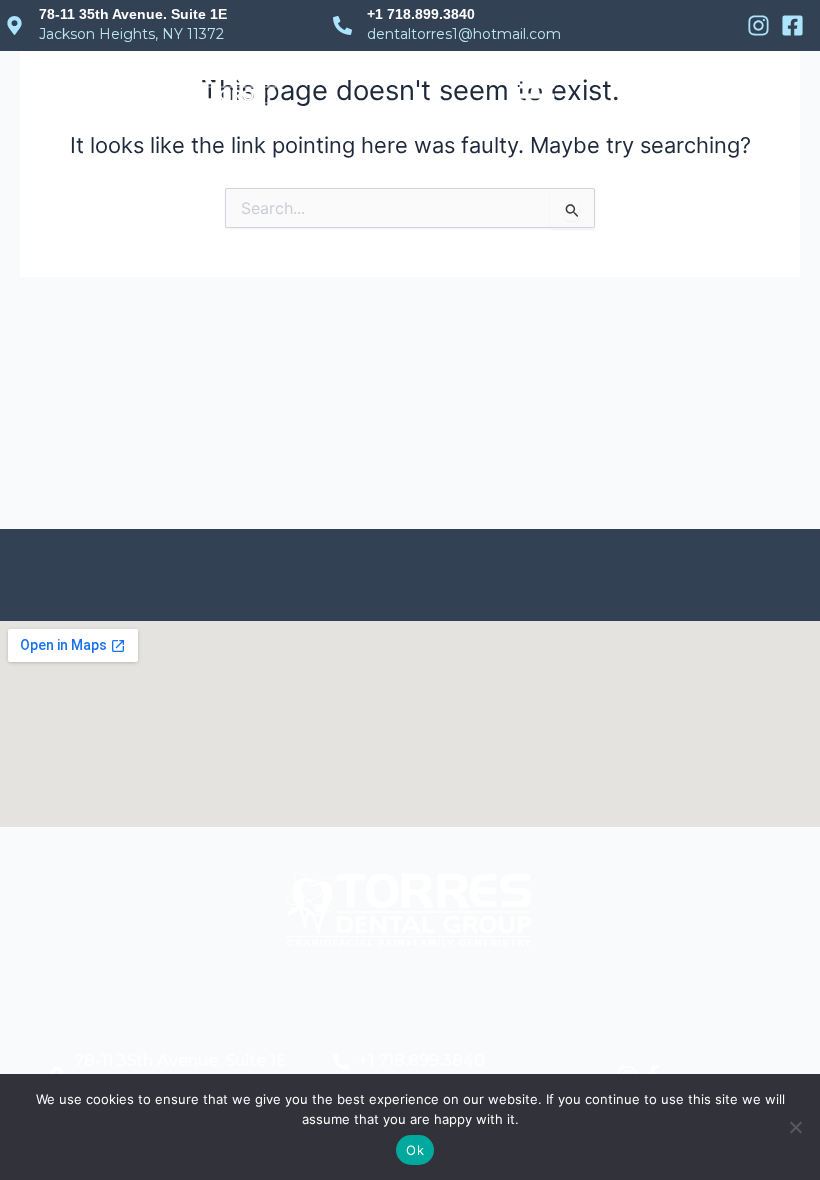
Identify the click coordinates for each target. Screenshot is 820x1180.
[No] (795, 1127)
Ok (415, 1150)
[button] (537, 86)
